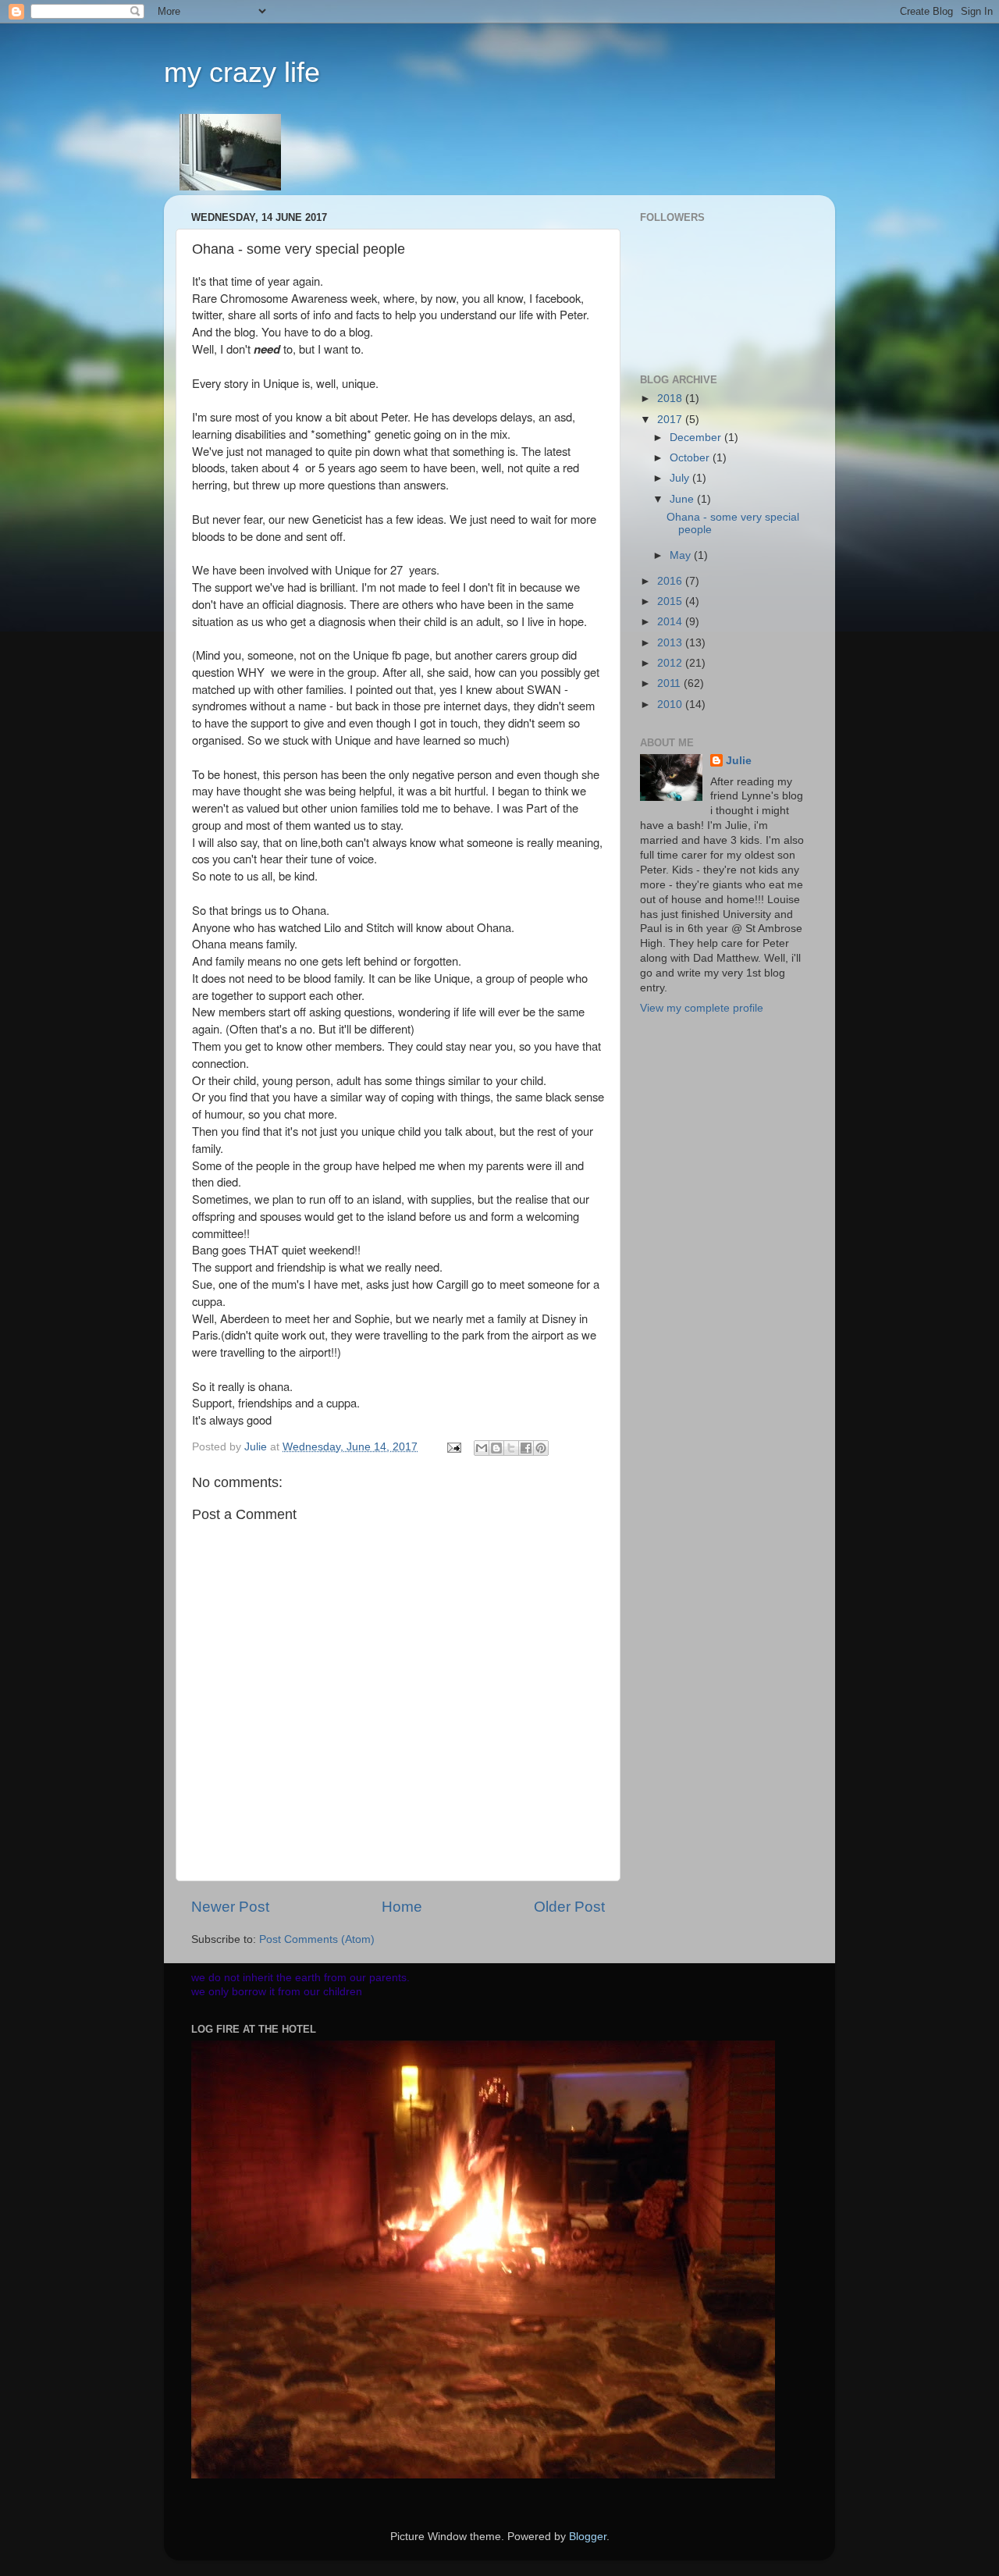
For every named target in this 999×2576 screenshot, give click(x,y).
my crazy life (242, 72)
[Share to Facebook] (526, 1448)
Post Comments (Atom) (317, 1939)
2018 (671, 398)
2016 (671, 581)
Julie (739, 761)
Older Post (569, 1907)
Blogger (588, 2537)
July (681, 478)
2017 (671, 420)
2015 (671, 601)
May (682, 555)
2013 (671, 643)
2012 (671, 663)
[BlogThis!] (496, 1448)
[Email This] (482, 1448)
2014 (671, 622)
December (697, 438)
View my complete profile (702, 1008)
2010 (671, 704)
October (691, 458)
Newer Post (230, 1907)
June (683, 499)
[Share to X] (511, 1448)
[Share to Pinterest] (541, 1448)
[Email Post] (453, 1447)
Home (402, 1907)
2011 (670, 683)
